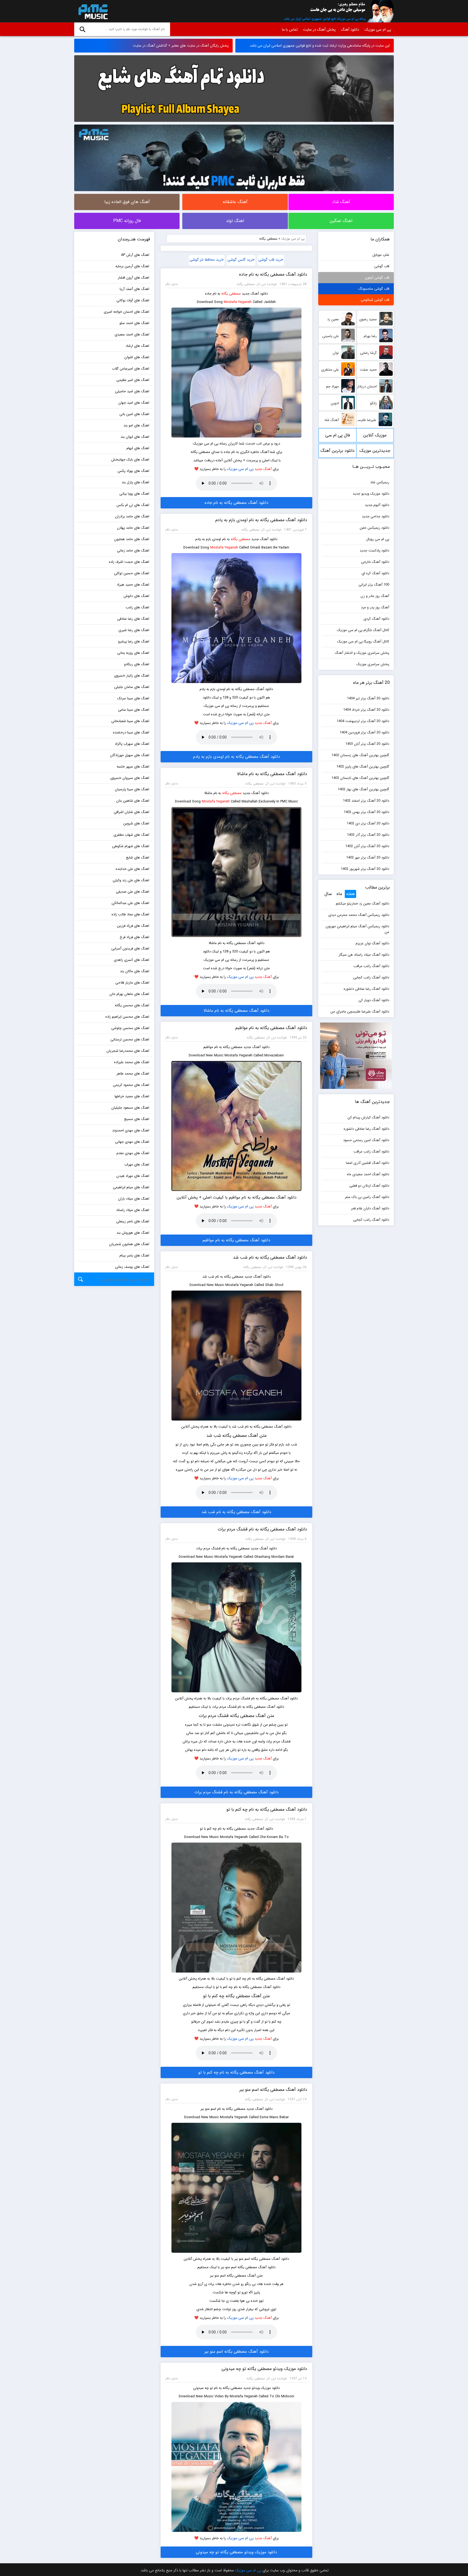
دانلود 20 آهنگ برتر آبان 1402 (367, 846)
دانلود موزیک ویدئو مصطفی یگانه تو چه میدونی (264, 2369)
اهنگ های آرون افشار (134, 278)
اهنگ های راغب (137, 607)
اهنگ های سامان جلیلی (132, 687)
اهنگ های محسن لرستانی (130, 1039)
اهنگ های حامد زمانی (133, 551)
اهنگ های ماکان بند (135, 971)
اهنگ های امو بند (136, 425)
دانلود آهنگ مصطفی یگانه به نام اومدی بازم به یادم (261, 520)
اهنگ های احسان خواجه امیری (126, 312)
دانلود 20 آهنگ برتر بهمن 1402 (366, 812)
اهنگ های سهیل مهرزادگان (130, 755)
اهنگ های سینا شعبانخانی (130, 721)
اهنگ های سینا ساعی (134, 710)
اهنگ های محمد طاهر (133, 1074)
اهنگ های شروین (136, 823)
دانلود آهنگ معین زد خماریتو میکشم (363, 904)
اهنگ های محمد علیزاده (132, 1062)
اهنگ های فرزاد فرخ (134, 937)
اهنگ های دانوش (136, 596)
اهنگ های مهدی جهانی (132, 1142)
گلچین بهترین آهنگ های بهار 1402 (363, 789)
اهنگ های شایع (138, 858)
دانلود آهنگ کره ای (375, 573)
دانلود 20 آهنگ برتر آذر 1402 (368, 835)
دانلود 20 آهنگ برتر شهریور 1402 (365, 869)
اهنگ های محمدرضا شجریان (128, 1051)
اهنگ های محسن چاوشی (130, 1028)
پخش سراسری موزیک (373, 664)
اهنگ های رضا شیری (134, 630)
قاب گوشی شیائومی (375, 300)
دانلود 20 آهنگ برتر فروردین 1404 (364, 732)
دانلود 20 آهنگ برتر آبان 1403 (367, 744)
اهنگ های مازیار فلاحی (132, 983)
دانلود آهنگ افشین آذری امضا (368, 1163)
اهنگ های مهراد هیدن (133, 1176)
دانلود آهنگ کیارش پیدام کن (368, 1117)
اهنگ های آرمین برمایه (132, 266)
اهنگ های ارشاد (137, 346)
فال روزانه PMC (127, 221)
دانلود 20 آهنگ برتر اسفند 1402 (366, 801)
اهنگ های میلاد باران (134, 1199)
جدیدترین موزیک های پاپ (375, 453)
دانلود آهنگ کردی (376, 619)
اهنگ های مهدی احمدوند (131, 1130)
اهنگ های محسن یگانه (132, 1005)
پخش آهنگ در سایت (319, 30)
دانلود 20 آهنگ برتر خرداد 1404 (366, 710)
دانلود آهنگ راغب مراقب (371, 966)
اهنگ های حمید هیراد (133, 585)
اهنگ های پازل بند (135, 482)
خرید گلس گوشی (241, 260)
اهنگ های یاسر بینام (134, 1256)
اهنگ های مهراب (137, 1165)
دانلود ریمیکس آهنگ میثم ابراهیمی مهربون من (357, 929)
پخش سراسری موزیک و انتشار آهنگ (362, 653)
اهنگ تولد (235, 221)
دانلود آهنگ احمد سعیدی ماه (368, 1174)
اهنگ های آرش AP (135, 255)
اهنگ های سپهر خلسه (133, 767)
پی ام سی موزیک (92, 11)
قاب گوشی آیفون (377, 278)
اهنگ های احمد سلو (134, 323)
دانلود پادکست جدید (374, 551)
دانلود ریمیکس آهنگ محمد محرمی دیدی (359, 915)
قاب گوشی (382, 266)
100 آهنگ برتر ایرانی (374, 585)
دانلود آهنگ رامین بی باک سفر (367, 1197)
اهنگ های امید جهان (134, 403)
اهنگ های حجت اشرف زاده (129, 562)
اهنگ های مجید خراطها (132, 1096)
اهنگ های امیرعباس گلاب (131, 369)
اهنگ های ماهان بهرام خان (129, 994)
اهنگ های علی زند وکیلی (131, 880)
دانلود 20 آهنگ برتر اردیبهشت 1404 (363, 721)
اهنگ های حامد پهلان (133, 528)
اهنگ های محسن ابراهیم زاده (127, 1017)
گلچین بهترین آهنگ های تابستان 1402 (360, 778)
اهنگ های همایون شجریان (129, 1244)
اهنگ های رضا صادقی (133, 619)
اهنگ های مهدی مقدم (133, 1153)
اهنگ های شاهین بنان (133, 801)
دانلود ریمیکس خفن (374, 528)
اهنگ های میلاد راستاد (133, 1210)
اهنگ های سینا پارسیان (132, 789)
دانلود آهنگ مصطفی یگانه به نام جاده (273, 274)
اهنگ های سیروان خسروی (130, 778)
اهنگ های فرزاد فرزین (133, 926)
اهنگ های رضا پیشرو (134, 641)
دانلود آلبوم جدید (377, 505)
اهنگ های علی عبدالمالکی (130, 903)
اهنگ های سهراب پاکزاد (132, 744)
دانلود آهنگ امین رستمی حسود (366, 1140)
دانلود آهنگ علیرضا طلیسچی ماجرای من (360, 1012)
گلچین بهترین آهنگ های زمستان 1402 (360, 755)
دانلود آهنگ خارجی (375, 562)
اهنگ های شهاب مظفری (131, 835)
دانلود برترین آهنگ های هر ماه (337, 453)
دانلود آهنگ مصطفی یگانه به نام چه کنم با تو (267, 1809)
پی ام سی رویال (378, 539)
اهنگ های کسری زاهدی (131, 960)
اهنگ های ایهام (138, 448)
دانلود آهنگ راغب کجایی (371, 977)
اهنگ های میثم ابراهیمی (131, 1187)
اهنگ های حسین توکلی (132, 573)
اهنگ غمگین (341, 221)
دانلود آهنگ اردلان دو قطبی (369, 1186)
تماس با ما (290, 30)
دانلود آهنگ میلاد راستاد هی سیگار (364, 955)
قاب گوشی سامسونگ (374, 289)
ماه (339, 894)
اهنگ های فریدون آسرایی (130, 949)
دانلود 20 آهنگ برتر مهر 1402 (368, 858)
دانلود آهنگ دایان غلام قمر (370, 1208)
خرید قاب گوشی (271, 260)
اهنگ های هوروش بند (133, 1233)
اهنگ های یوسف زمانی (132, 1267)
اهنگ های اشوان (137, 357)
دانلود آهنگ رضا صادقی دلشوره (366, 989)
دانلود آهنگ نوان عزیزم (372, 943)
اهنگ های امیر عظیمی (133, 380)
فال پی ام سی (338, 435)
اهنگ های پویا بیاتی (134, 494)
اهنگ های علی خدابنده (132, 869)
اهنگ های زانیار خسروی (132, 676)
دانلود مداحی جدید (376, 516)
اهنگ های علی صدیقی (133, 892)
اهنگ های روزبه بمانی (133, 653)
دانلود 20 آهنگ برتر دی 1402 (368, 823)
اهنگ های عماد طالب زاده (130, 914)
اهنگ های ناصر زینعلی (133, 1221)
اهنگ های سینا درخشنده (131, 732)
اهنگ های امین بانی (134, 414)
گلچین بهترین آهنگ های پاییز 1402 (363, 767)
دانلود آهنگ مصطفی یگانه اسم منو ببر (273, 2090)
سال (328, 894)
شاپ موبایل (381, 255)
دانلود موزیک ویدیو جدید (371, 494)
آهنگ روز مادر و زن (375, 596)
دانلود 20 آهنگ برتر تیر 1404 (368, 698)
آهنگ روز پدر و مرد (375, 607)
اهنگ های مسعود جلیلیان (130, 1108)
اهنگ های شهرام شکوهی (131, 846)
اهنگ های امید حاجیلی (132, 391)
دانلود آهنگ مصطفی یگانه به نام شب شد (270, 1257)
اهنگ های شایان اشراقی (131, 812)
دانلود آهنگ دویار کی (374, 1000)
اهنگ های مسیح (137, 1119)
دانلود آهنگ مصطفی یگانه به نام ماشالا (272, 774)
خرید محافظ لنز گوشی (207, 260)
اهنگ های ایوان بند (135, 437)
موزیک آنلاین (375, 435)
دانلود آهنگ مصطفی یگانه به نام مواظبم (271, 1028)
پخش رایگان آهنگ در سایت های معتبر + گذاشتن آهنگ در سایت (181, 46)
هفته (350, 894)
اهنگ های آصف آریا (134, 289)
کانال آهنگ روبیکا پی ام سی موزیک (363, 641)
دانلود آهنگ (350, 30)
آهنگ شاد (341, 202)
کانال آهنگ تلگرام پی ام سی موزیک (363, 630)
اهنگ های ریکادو (137, 664)
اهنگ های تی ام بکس (133, 505)
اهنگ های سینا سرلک (133, 698)
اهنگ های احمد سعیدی (132, 334)
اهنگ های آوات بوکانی (133, 300)
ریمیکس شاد (380, 482)
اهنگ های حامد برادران (132, 516)
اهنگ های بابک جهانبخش (130, 460)
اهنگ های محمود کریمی (131, 1085)
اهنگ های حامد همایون (132, 539)
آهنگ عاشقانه (235, 202)
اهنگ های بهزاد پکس (133, 471)
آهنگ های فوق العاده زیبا (127, 202)
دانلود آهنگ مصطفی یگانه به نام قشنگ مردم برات (262, 1529)
